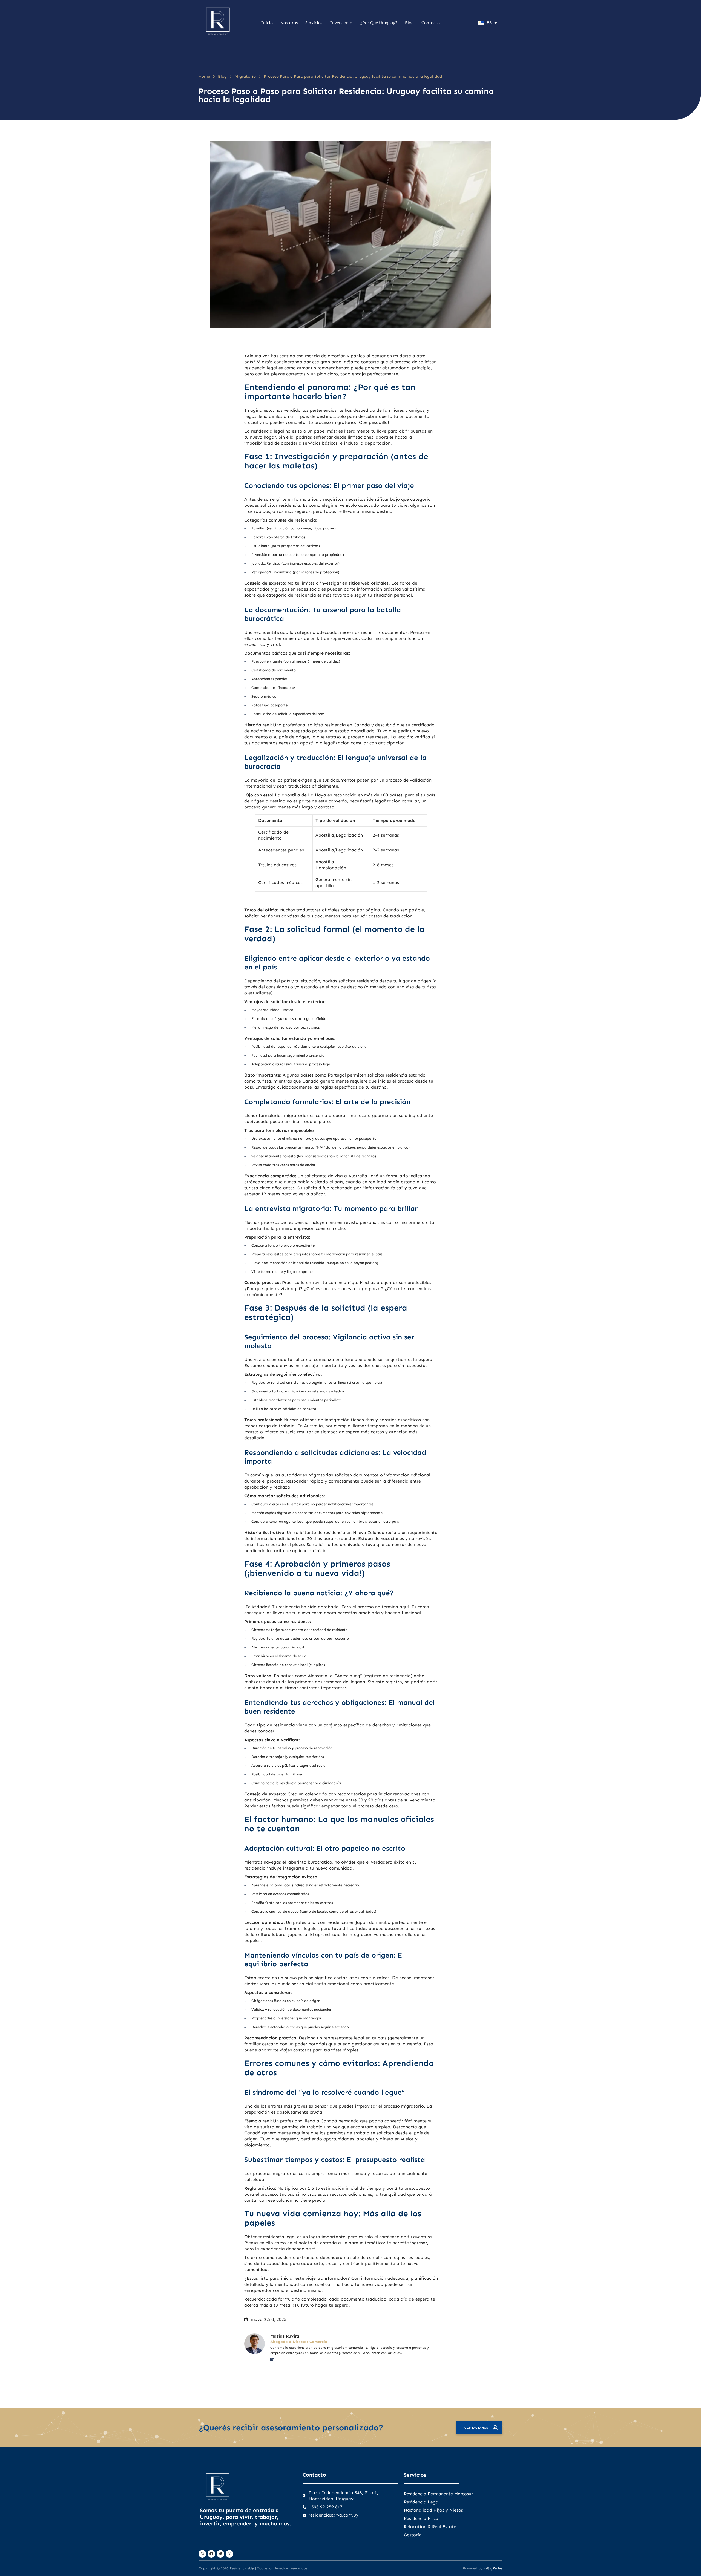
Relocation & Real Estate (430, 2527)
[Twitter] (220, 2554)
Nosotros (289, 23)
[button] (16, 2560)
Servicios (314, 23)
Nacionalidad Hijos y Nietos (433, 2510)
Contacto (431, 23)
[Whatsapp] (202, 2554)
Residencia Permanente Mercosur (438, 2494)
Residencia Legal (422, 2502)
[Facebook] (211, 2554)
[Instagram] (229, 2554)
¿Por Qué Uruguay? (379, 23)
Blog (409, 23)
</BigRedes (493, 2568)
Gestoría (413, 2535)
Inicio (267, 23)
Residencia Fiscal (422, 2518)
